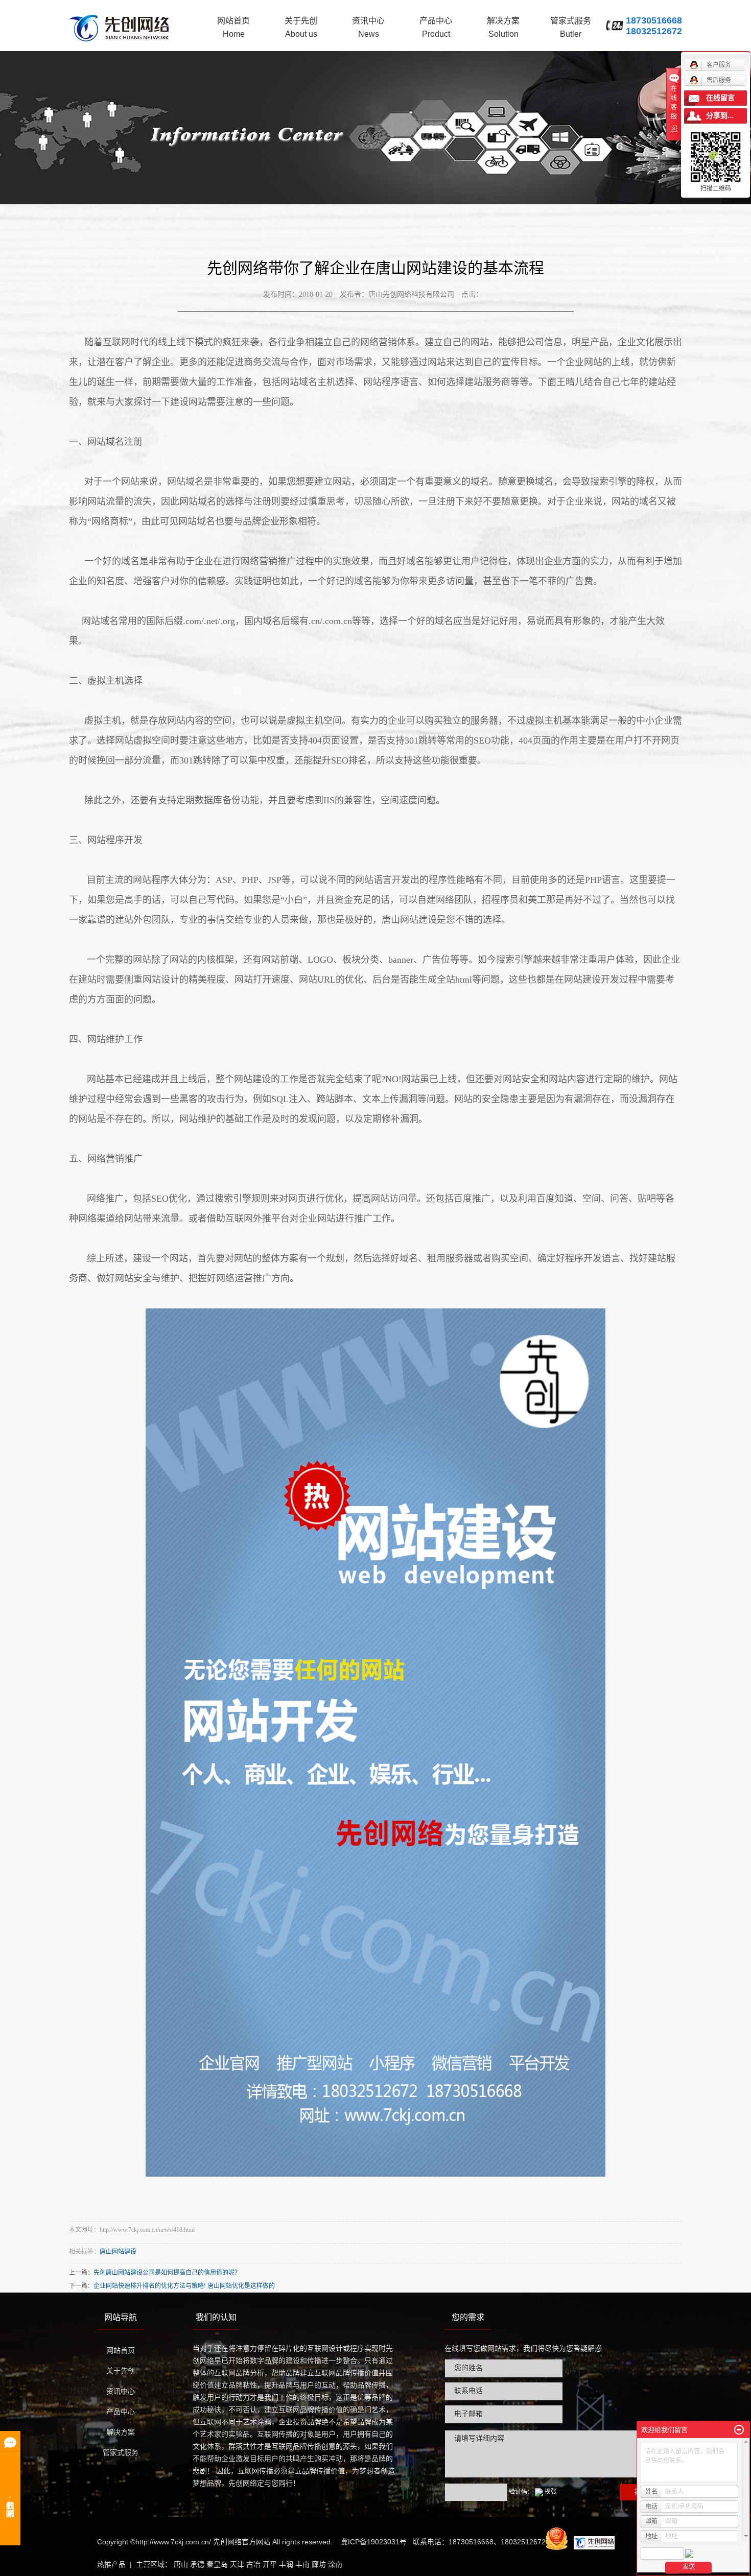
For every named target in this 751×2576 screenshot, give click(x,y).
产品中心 (436, 27)
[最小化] (739, 2430)
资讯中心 (368, 27)
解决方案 (503, 27)
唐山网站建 (405, 920)
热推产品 (111, 2564)
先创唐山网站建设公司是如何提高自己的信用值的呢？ (167, 2273)
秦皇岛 (217, 2564)
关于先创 (301, 27)
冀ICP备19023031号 (374, 2542)
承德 (197, 2564)
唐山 (181, 2564)
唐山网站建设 (118, 2252)
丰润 (286, 2564)
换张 (551, 2492)
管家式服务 (571, 27)
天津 (237, 2564)
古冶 (253, 2564)
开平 (270, 2564)
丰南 (302, 2564)
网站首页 (233, 27)
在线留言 (720, 98)
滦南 (335, 2564)
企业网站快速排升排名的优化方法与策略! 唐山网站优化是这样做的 (184, 2286)
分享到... (720, 116)
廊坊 (319, 2564)
